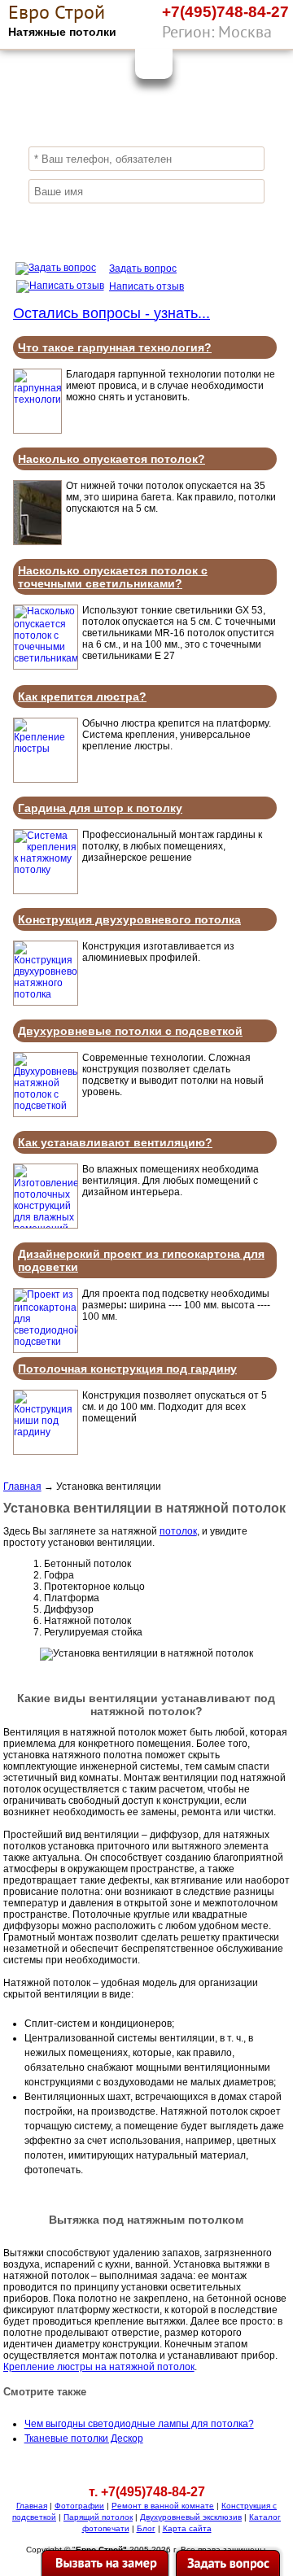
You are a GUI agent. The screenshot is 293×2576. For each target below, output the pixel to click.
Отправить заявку (146, 223)
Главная (22, 1487)
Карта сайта (187, 2528)
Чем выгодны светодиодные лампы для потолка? (139, 2424)
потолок (178, 1531)
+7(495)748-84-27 (225, 12)
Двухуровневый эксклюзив (191, 2517)
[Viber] (240, 35)
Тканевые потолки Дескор (84, 2438)
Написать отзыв (146, 286)
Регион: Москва (217, 32)
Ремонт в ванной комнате (163, 2506)
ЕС (57, 12)
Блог (146, 2528)
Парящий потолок (98, 2517)
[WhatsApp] (273, 35)
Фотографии (79, 2506)
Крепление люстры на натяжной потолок (99, 2367)
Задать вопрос (143, 269)
